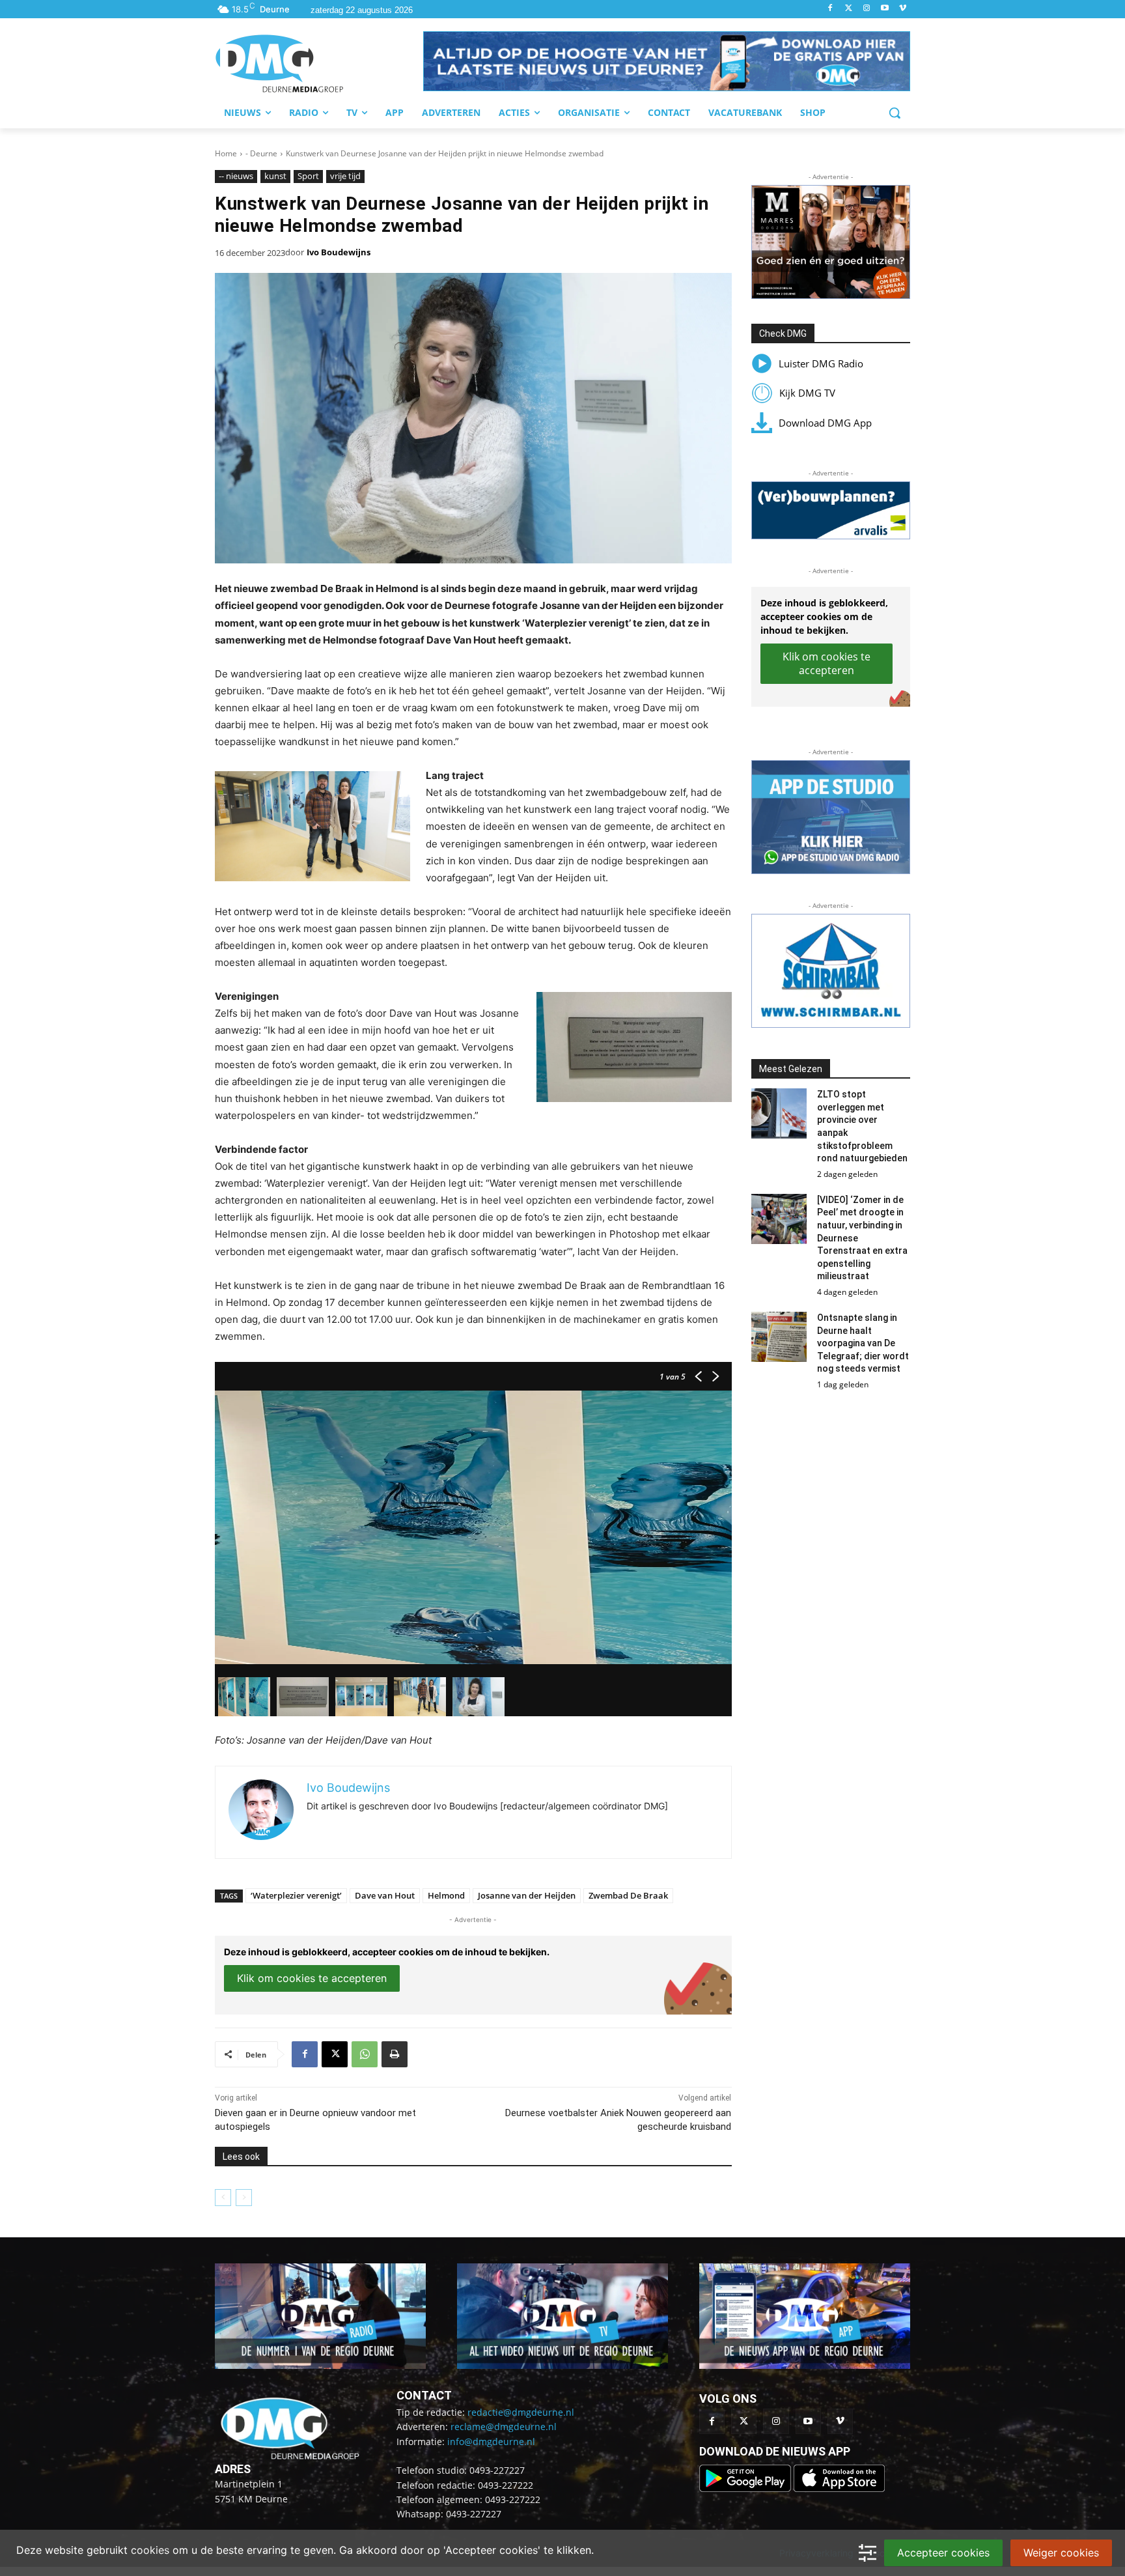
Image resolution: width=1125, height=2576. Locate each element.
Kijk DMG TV (807, 393)
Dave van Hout (385, 1895)
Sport (308, 176)
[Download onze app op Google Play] (746, 2488)
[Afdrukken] (395, 2054)
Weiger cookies (1061, 2553)
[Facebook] (830, 9)
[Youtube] (884, 9)
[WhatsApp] (365, 2054)
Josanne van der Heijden (527, 1895)
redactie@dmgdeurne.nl (521, 2412)
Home (226, 153)
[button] (667, 61)
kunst (275, 176)
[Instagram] (867, 9)
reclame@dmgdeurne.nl (504, 2427)
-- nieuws (236, 176)
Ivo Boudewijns (339, 252)
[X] (335, 2054)
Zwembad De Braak (628, 1895)
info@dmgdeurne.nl (491, 2442)
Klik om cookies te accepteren (312, 1978)
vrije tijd (345, 176)
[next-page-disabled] (244, 2198)
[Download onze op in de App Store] (839, 2488)
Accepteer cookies (943, 2553)
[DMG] (319, 63)
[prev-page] (223, 2198)
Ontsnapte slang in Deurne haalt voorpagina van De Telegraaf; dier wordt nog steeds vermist (863, 1343)
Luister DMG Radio (821, 363)
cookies (150, 2550)
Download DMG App (825, 423)
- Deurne (261, 153)
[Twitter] (849, 9)
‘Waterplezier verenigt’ (296, 1895)
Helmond (446, 1895)
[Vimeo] (903, 9)
